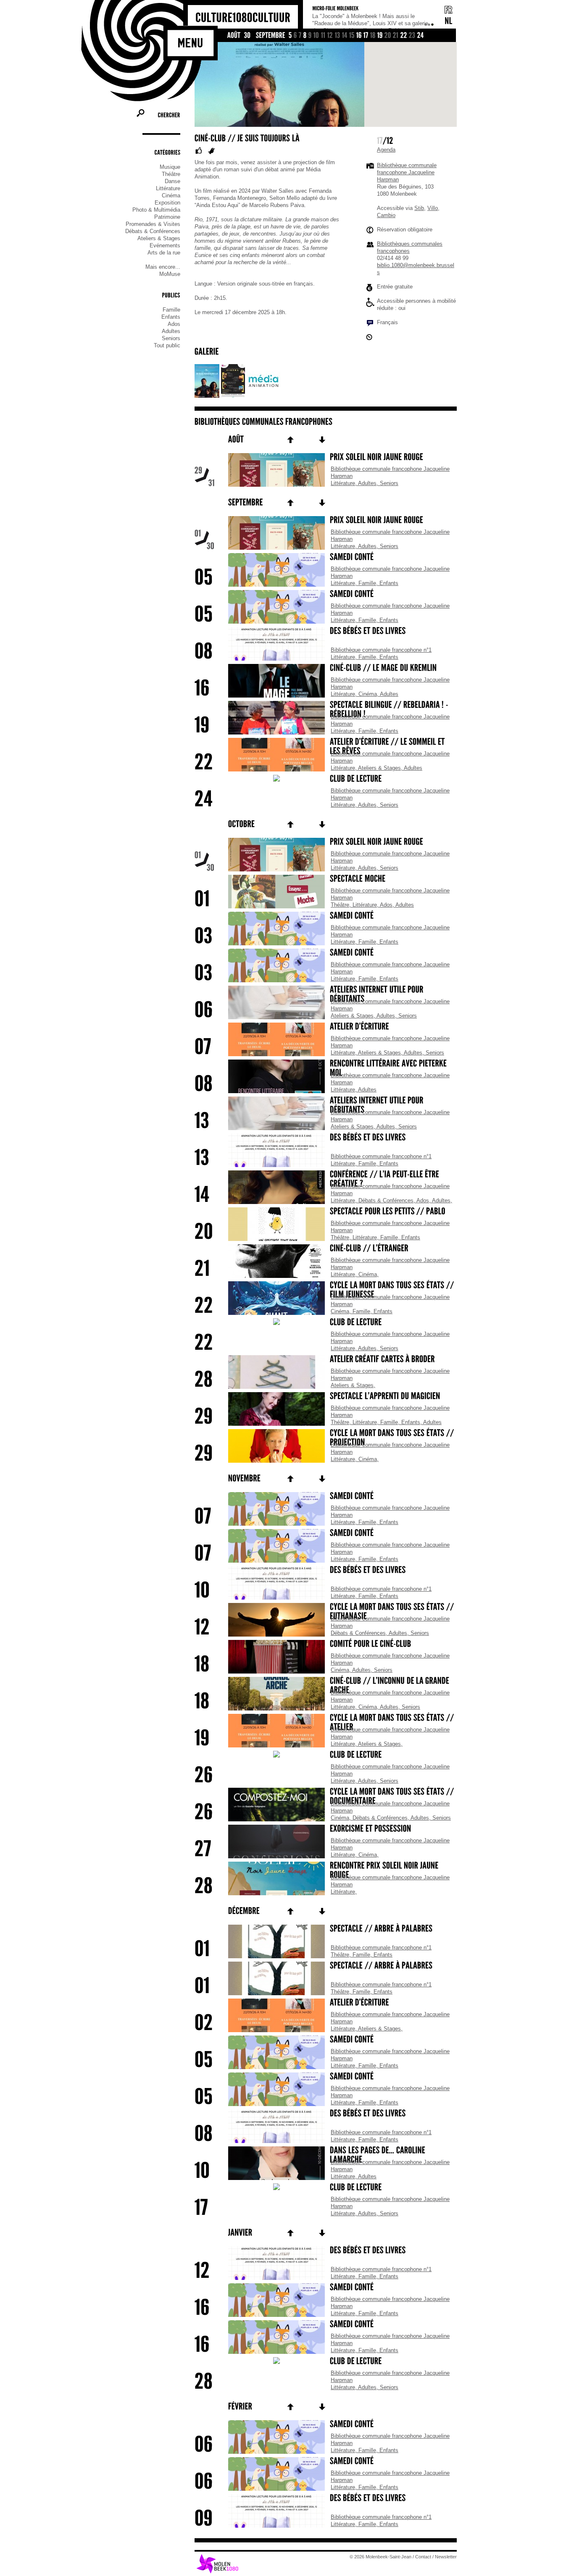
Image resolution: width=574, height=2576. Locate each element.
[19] (380, 36)
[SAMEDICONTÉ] (326, 558)
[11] (323, 36)
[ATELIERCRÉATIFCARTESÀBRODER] (326, 1360)
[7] (300, 36)
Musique (170, 167)
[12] (330, 36)
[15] (352, 36)
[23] (412, 36)
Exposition (167, 203)
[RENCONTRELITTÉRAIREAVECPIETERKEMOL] (326, 1069)
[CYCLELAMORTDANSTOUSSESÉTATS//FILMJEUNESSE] (326, 1291)
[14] (345, 36)
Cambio (386, 215)
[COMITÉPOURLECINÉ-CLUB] (326, 1645)
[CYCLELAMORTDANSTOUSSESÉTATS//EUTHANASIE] (326, 1612)
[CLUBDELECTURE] (326, 779)
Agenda (386, 150)
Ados (174, 324)
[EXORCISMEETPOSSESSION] (326, 1829)
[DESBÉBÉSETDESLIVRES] (326, 632)
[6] (295, 36)
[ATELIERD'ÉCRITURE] (326, 2003)
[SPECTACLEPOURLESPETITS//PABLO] (326, 1212)
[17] (366, 36)
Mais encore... (163, 267)
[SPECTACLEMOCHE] (326, 879)
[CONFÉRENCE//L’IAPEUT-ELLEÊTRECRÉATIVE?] (326, 1180)
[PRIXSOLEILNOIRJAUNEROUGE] (326, 458)
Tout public (167, 345)
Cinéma (171, 195)
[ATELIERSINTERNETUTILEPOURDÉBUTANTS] (326, 995)
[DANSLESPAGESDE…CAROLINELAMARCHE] (326, 2156)
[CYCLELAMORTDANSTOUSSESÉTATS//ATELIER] (326, 1723)
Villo (433, 208)
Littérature (168, 188)
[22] (404, 36)
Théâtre (171, 174)
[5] (290, 36)
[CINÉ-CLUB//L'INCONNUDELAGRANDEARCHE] (326, 1686)
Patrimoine (167, 217)
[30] (248, 36)
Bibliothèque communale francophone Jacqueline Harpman (407, 172)
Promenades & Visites (153, 224)
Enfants (171, 317)
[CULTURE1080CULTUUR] (243, 18)
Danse (172, 181)
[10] (316, 36)
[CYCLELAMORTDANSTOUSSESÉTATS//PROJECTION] (326, 1438)
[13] (338, 36)
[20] (388, 36)
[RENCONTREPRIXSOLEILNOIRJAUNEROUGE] (326, 1871)
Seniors (171, 338)
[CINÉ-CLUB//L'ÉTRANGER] (326, 1249)
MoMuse (170, 274)
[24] (421, 36)
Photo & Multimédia (156, 210)
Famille (171, 310)
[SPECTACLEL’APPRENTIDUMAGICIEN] (326, 1397)
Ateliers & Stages (159, 238)
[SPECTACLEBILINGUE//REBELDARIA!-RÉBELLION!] (326, 710)
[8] (305, 36)
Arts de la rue (164, 253)
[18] (373, 36)
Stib (419, 208)
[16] (359, 36)
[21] (396, 36)
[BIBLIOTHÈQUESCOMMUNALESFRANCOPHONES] (264, 422)
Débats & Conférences (153, 231)
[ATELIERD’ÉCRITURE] (326, 1027)
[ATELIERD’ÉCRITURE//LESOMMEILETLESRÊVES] (326, 747)
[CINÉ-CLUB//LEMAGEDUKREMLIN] (326, 669)
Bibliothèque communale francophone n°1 (381, 650)
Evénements (165, 245)
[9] (310, 36)
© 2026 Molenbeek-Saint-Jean (380, 2557)
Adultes (171, 331)
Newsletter (446, 2557)
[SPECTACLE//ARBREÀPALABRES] (326, 1929)
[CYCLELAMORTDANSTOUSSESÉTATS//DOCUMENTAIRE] (326, 1797)
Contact (423, 2557)
